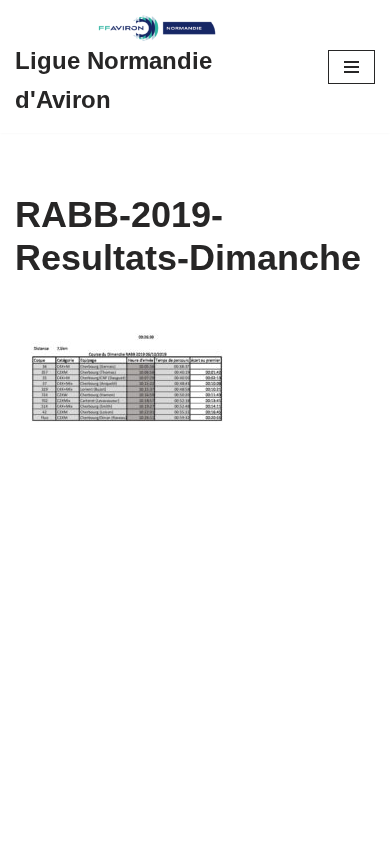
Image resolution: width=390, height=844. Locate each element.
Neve (32, 823)
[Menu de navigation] (351, 67)
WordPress (186, 823)
